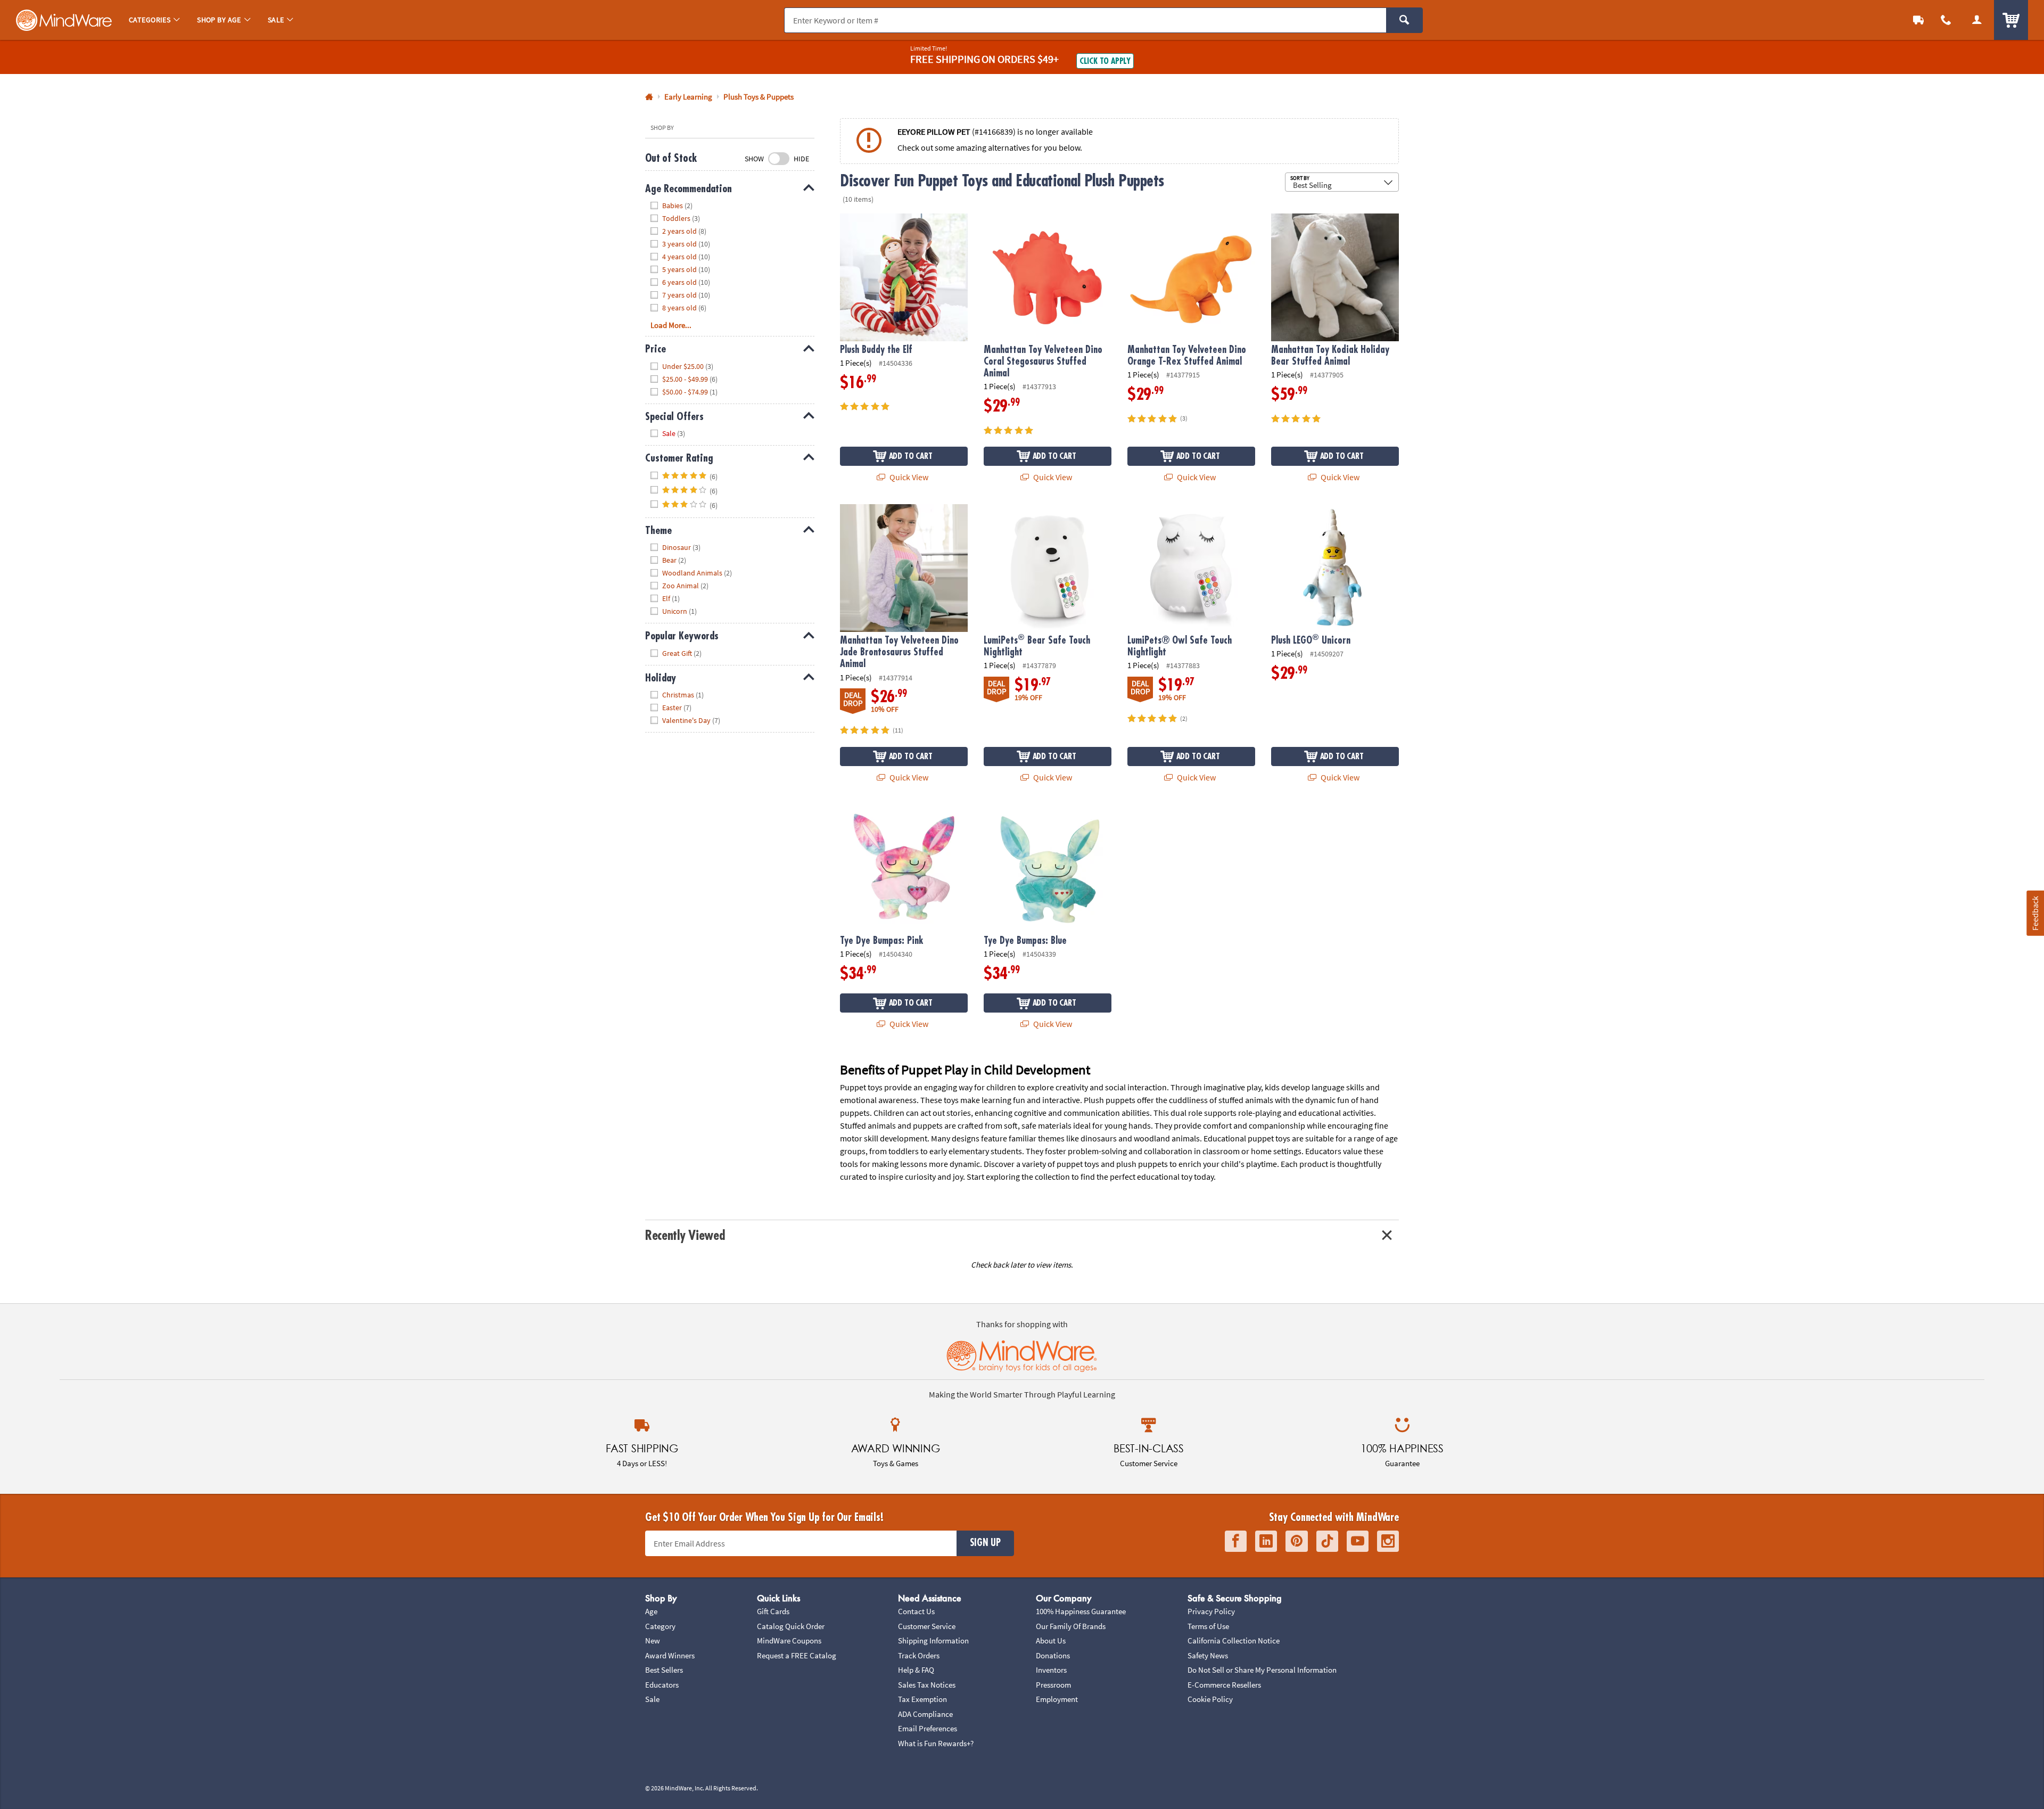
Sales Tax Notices (927, 1685)
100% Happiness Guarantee (1081, 1611)
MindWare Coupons (789, 1641)
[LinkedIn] (1266, 1541)
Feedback (2035, 913)
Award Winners (670, 1655)
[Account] (1977, 20)
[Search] (1404, 20)
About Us (1051, 1641)
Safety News (1208, 1655)
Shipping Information (933, 1641)
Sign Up (985, 1543)
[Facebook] (1236, 1541)
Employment (1057, 1699)
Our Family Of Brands (1071, 1626)
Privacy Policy (1211, 1611)
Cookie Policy (1210, 1699)
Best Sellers (664, 1670)
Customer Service (927, 1626)
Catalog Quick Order (791, 1626)
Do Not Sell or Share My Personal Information (1262, 1670)
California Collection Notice (1234, 1641)
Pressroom (1053, 1685)
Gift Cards (773, 1611)
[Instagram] (1388, 1541)
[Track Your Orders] (1918, 20)
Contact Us (916, 1611)
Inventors (1051, 1670)
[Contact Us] (1946, 20)
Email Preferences (928, 1728)
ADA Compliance (925, 1714)
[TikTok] (1327, 1541)
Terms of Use (1208, 1626)
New (653, 1641)
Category (660, 1626)
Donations (1053, 1655)
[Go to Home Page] (649, 97)
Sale (652, 1699)
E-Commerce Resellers (1224, 1685)
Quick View (908, 477)
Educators (662, 1685)
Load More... (671, 325)
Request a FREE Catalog (797, 1655)
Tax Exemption (922, 1699)
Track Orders (919, 1655)
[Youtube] (1358, 1541)
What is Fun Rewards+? (936, 1743)
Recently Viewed (685, 1235)
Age (651, 1611)
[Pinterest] (1297, 1541)
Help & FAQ (916, 1670)
